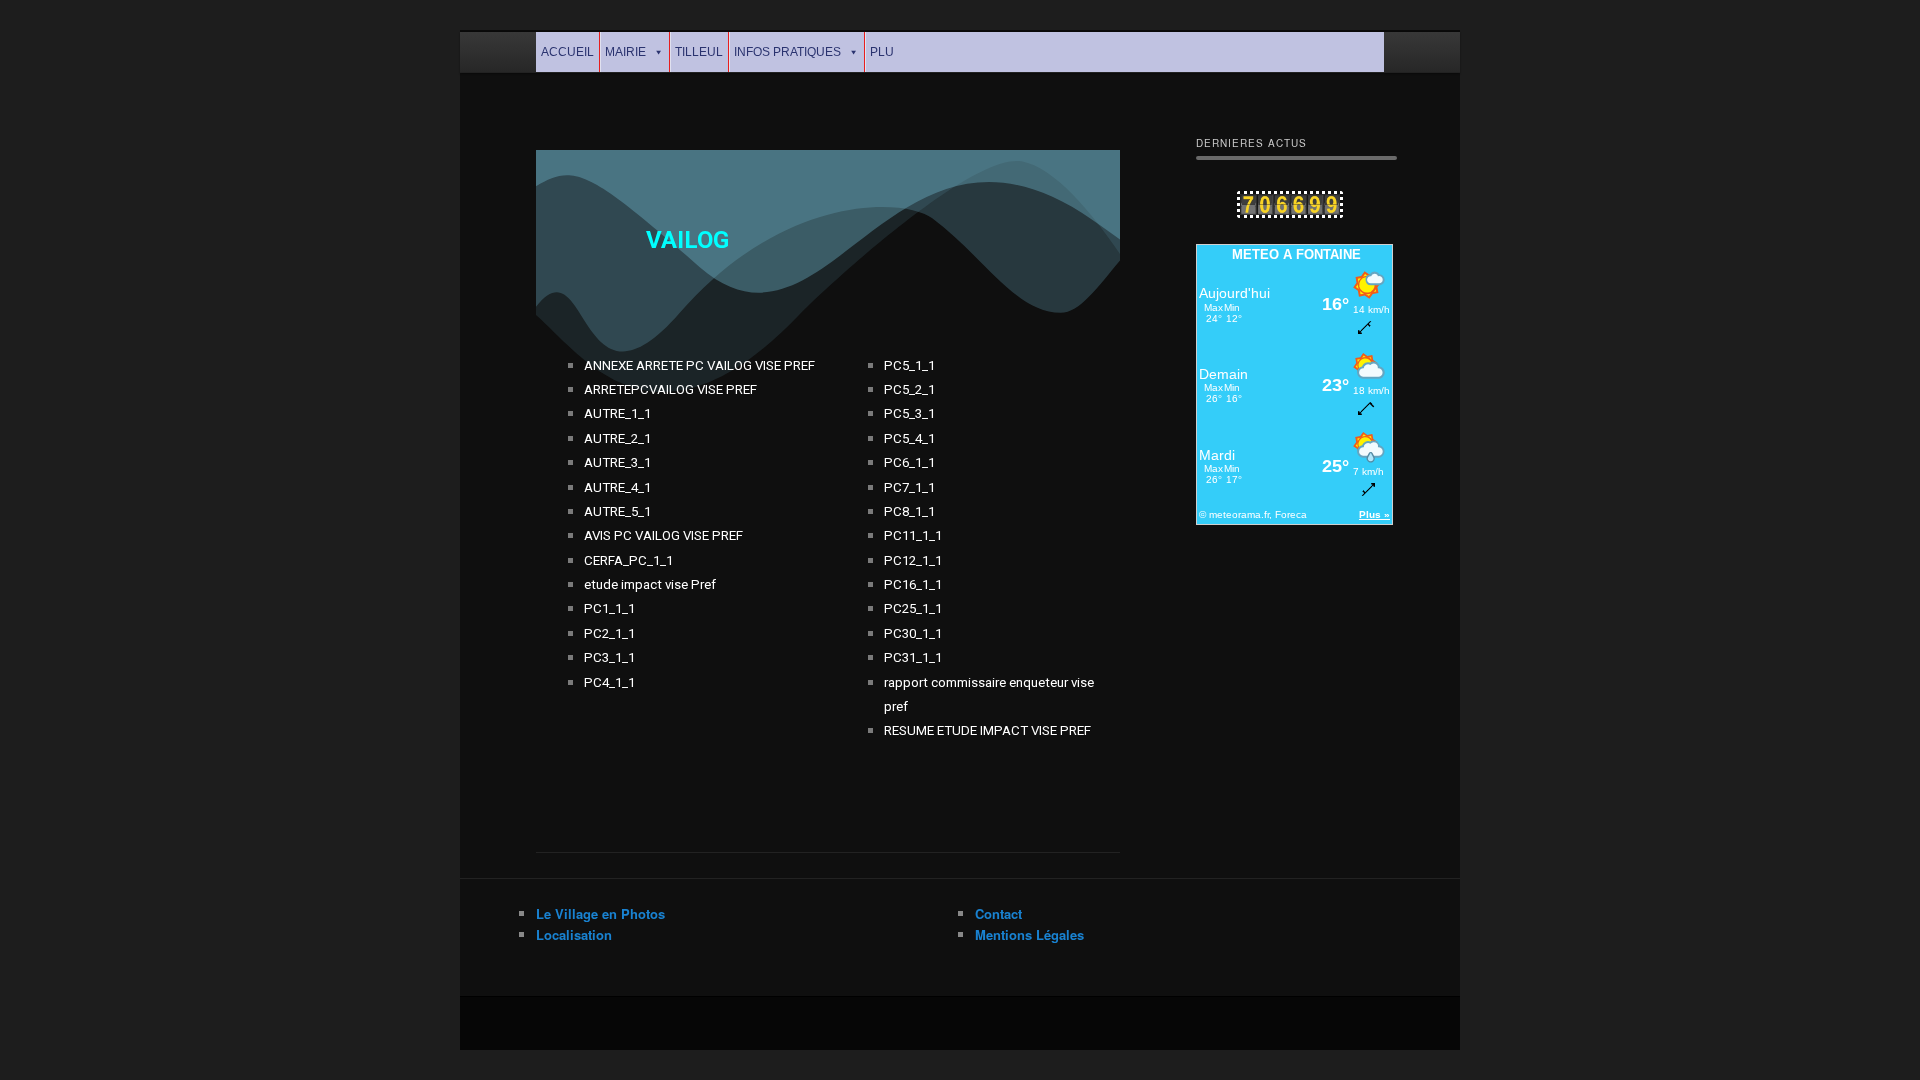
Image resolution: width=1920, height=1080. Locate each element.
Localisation (574, 934)
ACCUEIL (567, 52)
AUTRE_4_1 (617, 487)
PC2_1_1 (609, 633)
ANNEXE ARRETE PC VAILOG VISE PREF (699, 365)
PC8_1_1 (909, 511)
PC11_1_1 (913, 535)
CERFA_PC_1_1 (628, 560)
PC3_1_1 (609, 657)
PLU (882, 52)
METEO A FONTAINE (1296, 254)
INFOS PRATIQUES (787, 52)
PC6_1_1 (909, 462)
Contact (998, 913)
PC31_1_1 (913, 657)
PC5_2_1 (909, 389)
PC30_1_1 (913, 633)
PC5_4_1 (909, 438)
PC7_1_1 (909, 487)
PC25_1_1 (913, 608)
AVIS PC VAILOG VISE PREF (663, 535)
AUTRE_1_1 (617, 413)
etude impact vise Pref (650, 584)
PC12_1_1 (913, 560)
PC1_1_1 (609, 608)
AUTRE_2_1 (617, 438)
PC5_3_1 (909, 413)
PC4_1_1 (609, 682)
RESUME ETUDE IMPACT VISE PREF (987, 730)
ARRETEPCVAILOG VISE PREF (670, 389)
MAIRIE (625, 52)
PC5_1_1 (909, 365)
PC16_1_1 (913, 584)
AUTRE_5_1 (617, 511)
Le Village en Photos (600, 913)
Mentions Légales (1029, 934)
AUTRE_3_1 (617, 462)
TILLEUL (699, 52)
